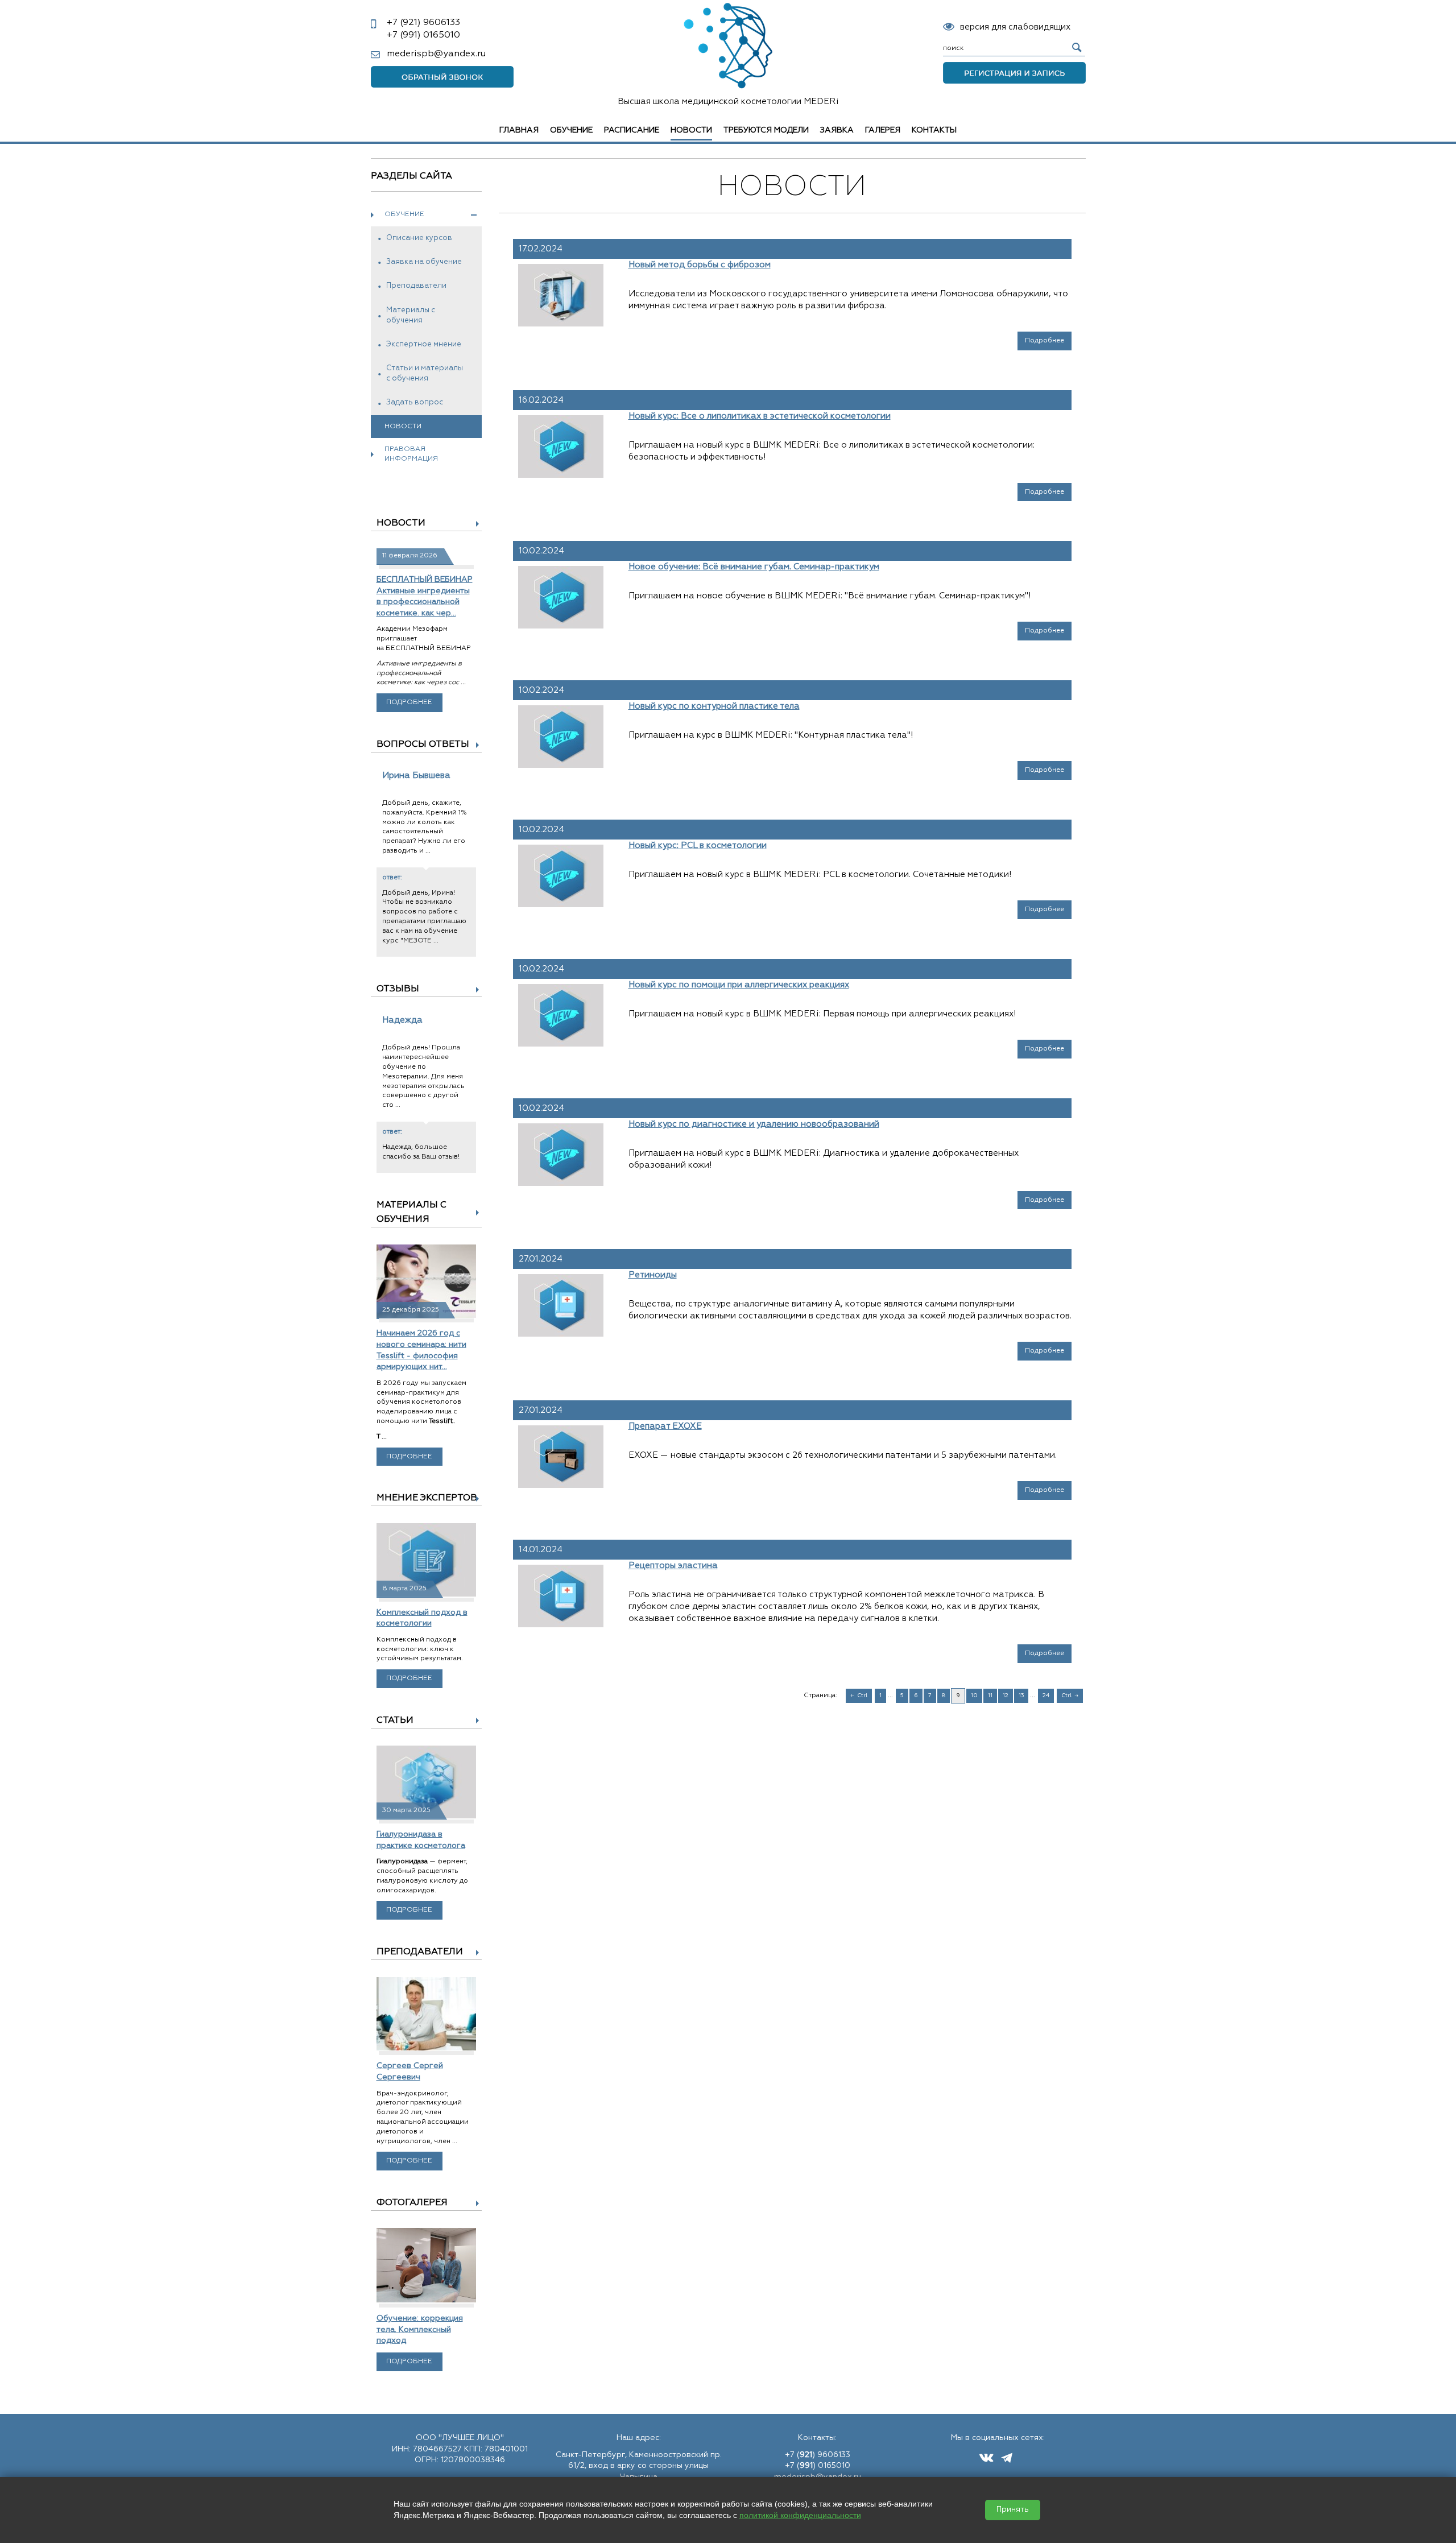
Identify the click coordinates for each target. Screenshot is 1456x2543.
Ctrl (862, 1696)
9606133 (423, 23)
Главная (519, 130)
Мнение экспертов (427, 1498)
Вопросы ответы (423, 745)
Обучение (571, 130)
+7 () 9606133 (818, 2455)
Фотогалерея (412, 2203)
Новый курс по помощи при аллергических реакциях (739, 985)
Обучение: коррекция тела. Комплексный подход (420, 2329)
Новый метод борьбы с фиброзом (700, 265)
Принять (1013, 2510)
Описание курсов (419, 238)
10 (974, 1696)
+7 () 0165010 (818, 2466)
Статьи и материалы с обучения (425, 373)
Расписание (632, 130)
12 (1006, 1696)
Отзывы (398, 989)
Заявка (837, 130)
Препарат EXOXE (665, 1426)
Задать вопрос (415, 402)
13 (1021, 1696)
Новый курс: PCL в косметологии (698, 845)
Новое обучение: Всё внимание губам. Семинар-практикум (754, 567)
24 (1046, 1696)
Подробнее (409, 702)
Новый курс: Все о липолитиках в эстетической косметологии (760, 416)
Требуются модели (766, 130)
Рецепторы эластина (673, 1566)
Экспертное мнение (424, 344)
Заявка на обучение (424, 262)
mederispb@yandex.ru (436, 54)
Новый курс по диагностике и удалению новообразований (754, 1124)
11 (990, 1696)
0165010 (423, 35)
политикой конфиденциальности (800, 2515)
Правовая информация (411, 454)
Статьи (395, 1721)
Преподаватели (416, 286)
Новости (401, 523)
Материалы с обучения (411, 315)
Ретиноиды (653, 1275)
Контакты (934, 130)
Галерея (883, 130)
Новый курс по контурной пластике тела (714, 706)
